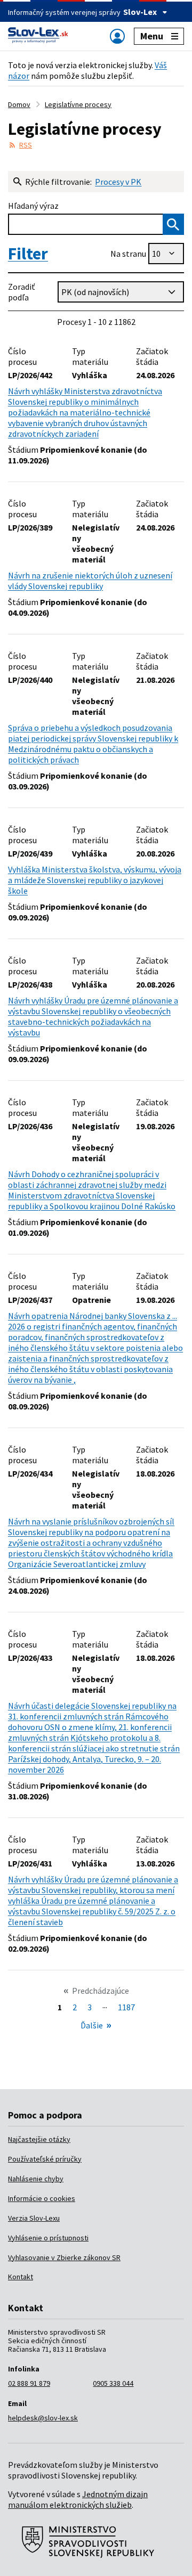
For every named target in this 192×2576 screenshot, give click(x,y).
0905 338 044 (113, 2383)
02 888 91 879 (29, 2383)
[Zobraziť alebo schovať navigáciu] (117, 36)
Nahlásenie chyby (36, 2179)
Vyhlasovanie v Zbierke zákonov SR (64, 2257)
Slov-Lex (140, 12)
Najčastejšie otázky (39, 2139)
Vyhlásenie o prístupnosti (48, 2238)
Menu (152, 36)
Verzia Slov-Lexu (34, 2218)
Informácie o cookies (42, 2198)
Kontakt (21, 2277)
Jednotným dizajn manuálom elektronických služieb (78, 2499)
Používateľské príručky (45, 2159)
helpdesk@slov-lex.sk (43, 2418)
